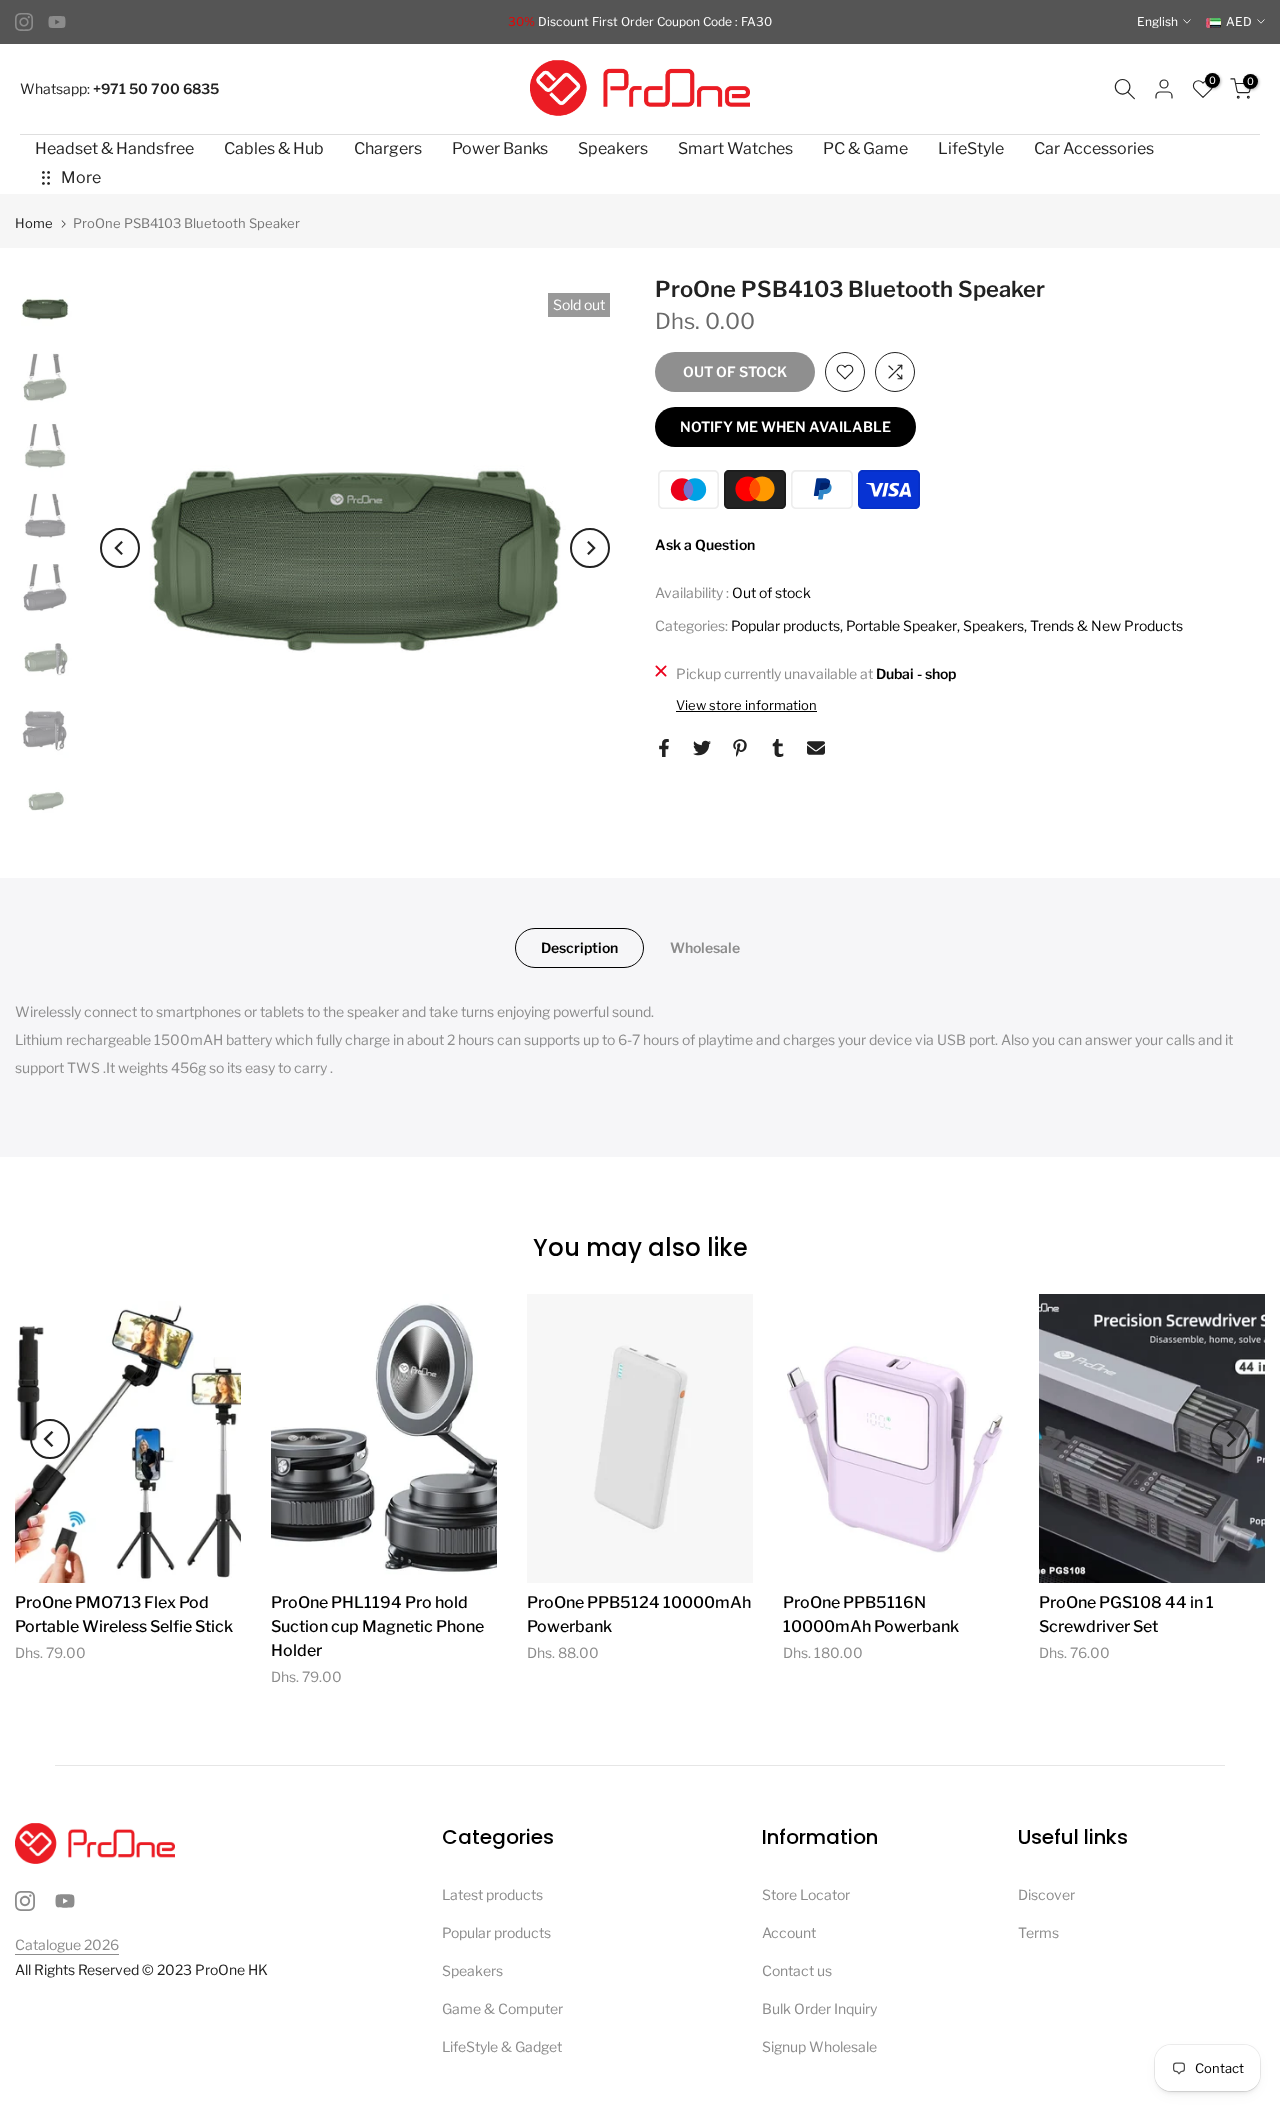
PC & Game (865, 148)
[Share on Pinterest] (740, 748)
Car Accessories (1094, 148)
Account (789, 1932)
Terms (1038, 1932)
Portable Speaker (901, 625)
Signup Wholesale (819, 2046)
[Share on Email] (816, 748)
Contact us (797, 1970)
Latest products (492, 1894)
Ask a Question (705, 544)
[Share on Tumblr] (778, 748)
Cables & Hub (274, 148)
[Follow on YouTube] (57, 22)
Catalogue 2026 (67, 1944)
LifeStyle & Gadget (502, 2046)
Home (34, 223)
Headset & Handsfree (114, 148)
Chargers (388, 148)
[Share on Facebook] (664, 748)
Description (579, 947)
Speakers (613, 148)
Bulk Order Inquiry (819, 2008)
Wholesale (705, 947)
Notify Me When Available (785, 426)
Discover (1046, 1894)
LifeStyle (971, 148)
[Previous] (120, 548)
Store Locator (806, 1894)
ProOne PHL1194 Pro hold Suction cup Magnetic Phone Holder (377, 1626)
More (81, 177)
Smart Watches (735, 148)
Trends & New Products (1106, 625)
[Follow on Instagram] (24, 22)
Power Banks (500, 148)
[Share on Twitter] (702, 748)
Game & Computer (502, 2008)
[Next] (590, 548)
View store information (746, 705)
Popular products (785, 625)
